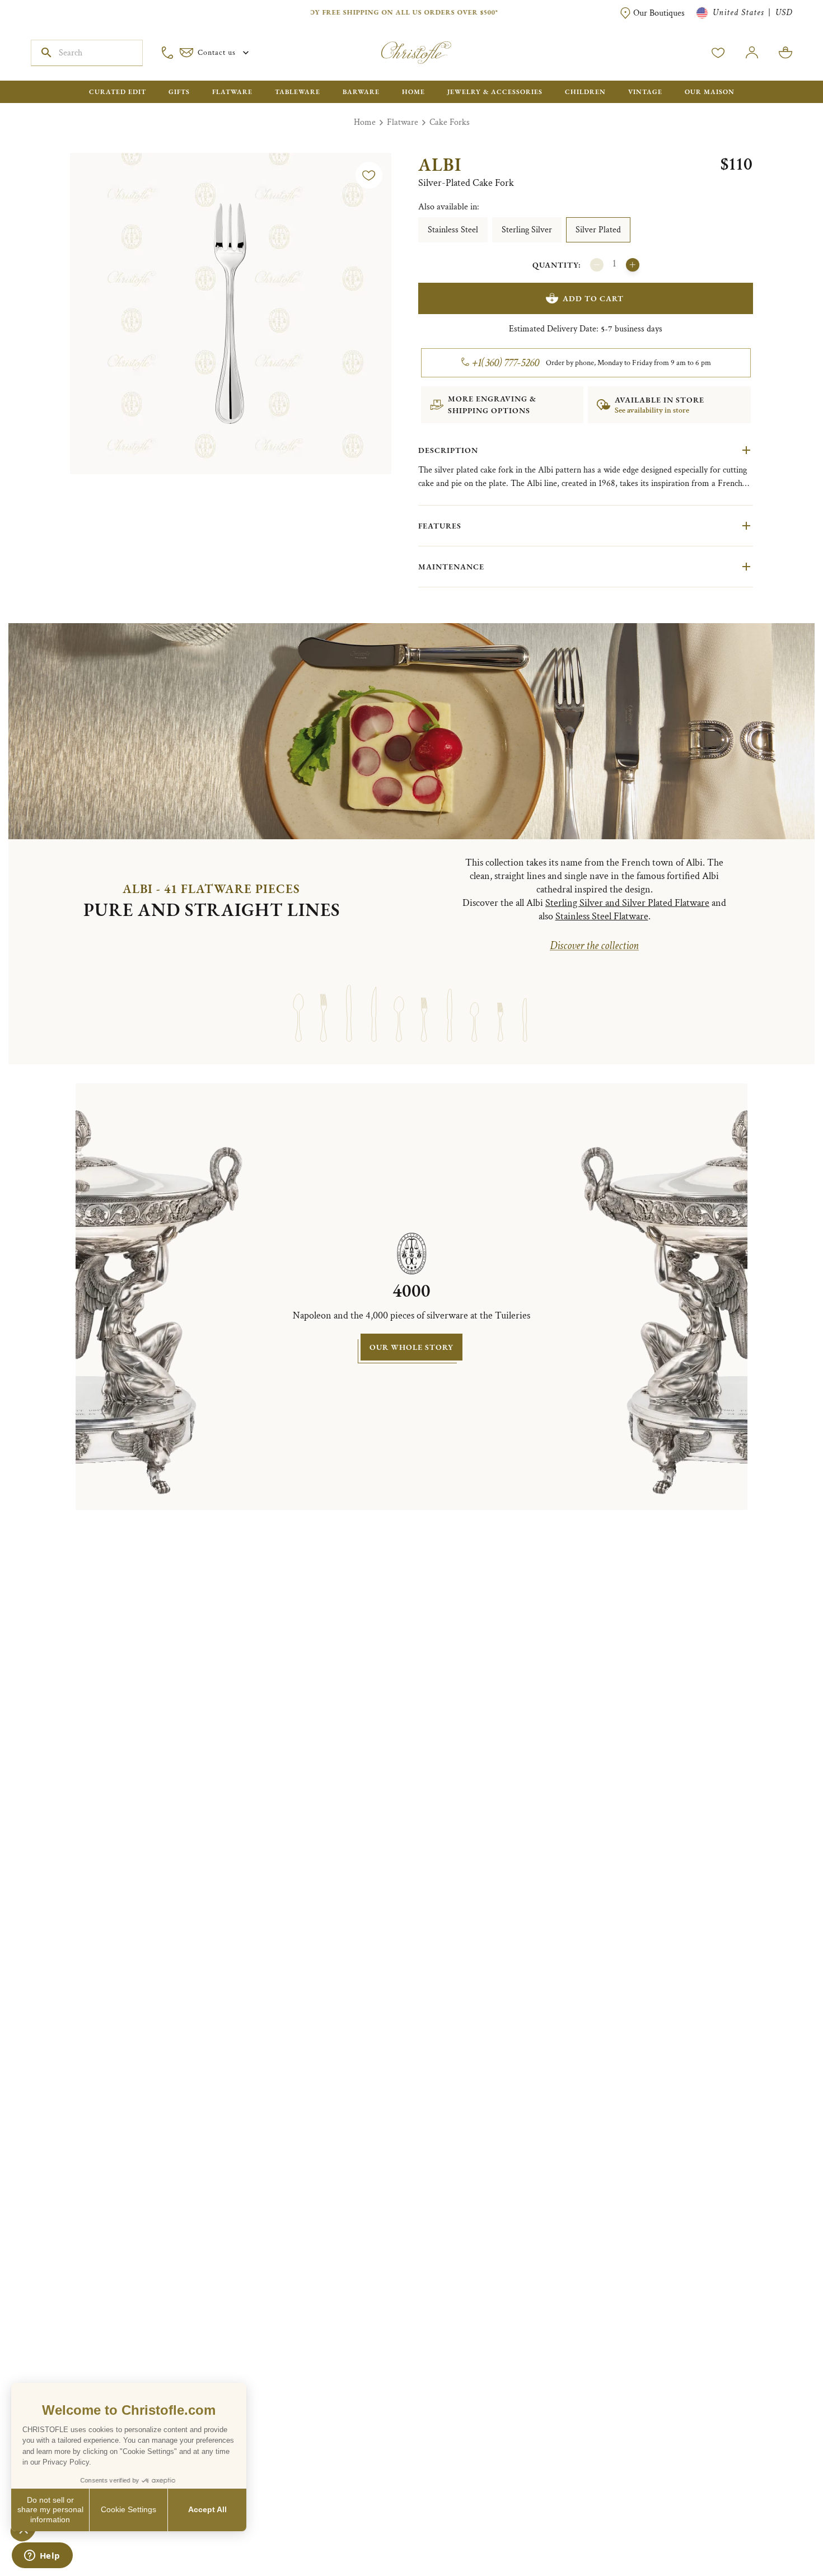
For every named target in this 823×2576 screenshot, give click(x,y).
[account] (718, 53)
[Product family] (298, 1003)
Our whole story (411, 1347)
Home (365, 122)
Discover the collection (594, 946)
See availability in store (652, 410)
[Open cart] (785, 53)
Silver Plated (598, 230)
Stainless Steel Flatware (602, 916)
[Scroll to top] (779, 2532)
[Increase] (633, 265)
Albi (440, 165)
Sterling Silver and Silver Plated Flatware (627, 903)
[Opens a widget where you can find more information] (42, 2556)
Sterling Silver (527, 230)
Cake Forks (450, 122)
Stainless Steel (453, 230)
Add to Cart (593, 298)
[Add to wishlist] (369, 175)
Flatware (403, 122)
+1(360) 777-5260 (506, 363)
